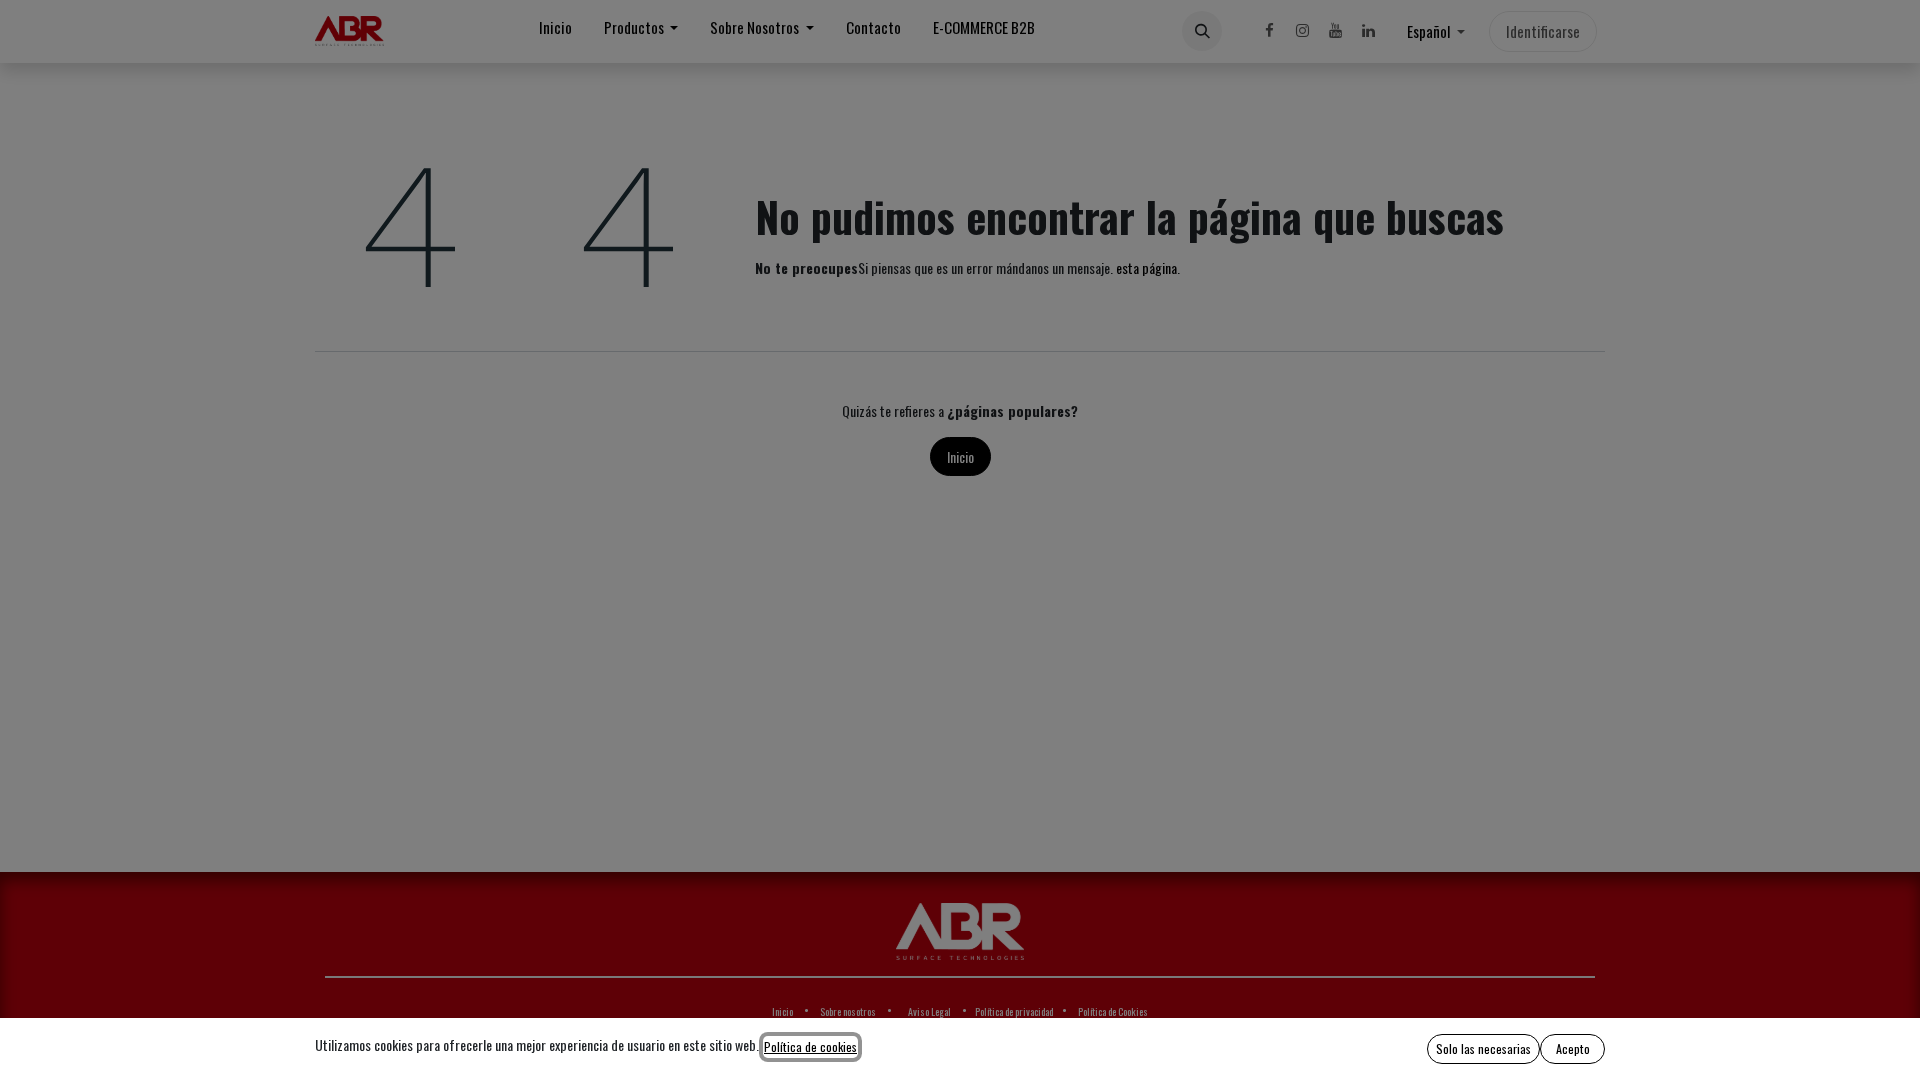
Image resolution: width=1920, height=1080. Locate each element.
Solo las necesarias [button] (1483, 1048)
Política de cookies (810, 1046)
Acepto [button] (1573, 1048)
